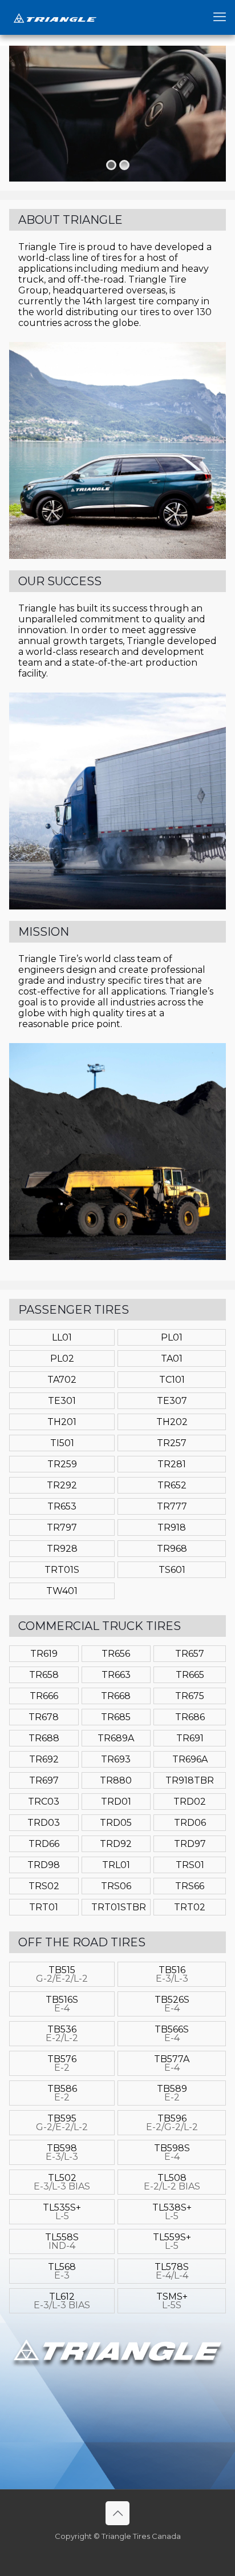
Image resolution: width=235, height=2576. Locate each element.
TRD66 (44, 1844)
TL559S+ (172, 2241)
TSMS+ (172, 2301)
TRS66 (190, 1886)
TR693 (116, 1759)
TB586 (62, 2093)
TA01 (172, 1359)
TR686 (190, 1717)
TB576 (62, 2063)
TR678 (44, 1717)
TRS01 (190, 1865)
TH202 (172, 1422)
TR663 (116, 1675)
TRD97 (190, 1844)
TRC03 (44, 1802)
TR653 (62, 1506)
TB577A (172, 2063)
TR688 (44, 1738)
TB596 (172, 2123)
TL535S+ (62, 2212)
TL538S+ (172, 2212)
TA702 (62, 1380)
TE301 (62, 1401)
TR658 (44, 1675)
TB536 (62, 2034)
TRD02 (190, 1802)
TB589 (172, 2093)
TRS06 (116, 1886)
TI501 (62, 1443)
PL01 (172, 1337)
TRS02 (44, 1886)
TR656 (116, 1654)
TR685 (116, 1717)
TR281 (172, 1464)
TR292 (62, 1485)
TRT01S (62, 1570)
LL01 (62, 1337)
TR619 (44, 1654)
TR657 (190, 1654)
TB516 (172, 1974)
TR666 (44, 1696)
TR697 (44, 1780)
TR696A (190, 1759)
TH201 (62, 1422)
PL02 (62, 1359)
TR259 (62, 1464)
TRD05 (116, 1823)
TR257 (172, 1443)
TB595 (62, 2123)
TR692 (44, 1759)
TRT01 (44, 1907)
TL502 (62, 2182)
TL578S (172, 2271)
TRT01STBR (119, 1907)
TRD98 (44, 1865)
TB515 (62, 1974)
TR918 (172, 1528)
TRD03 (44, 1823)
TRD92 (116, 1844)
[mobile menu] (220, 17)
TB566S (172, 2034)
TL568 (62, 2271)
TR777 (172, 1506)
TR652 (172, 1485)
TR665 (190, 1675)
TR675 (190, 1696)
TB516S (62, 2004)
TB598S (172, 2152)
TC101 (172, 1380)
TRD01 (116, 1802)
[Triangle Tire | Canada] (55, 17)
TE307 (172, 1401)
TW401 (62, 1591)
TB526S (172, 2004)
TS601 (172, 1570)
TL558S (62, 2241)
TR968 (172, 1549)
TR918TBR (190, 1780)
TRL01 (116, 1865)
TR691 (190, 1738)
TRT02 (190, 1907)
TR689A (116, 1738)
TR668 (116, 1696)
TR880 (116, 1780)
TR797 (62, 1528)
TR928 (62, 1549)
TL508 (172, 2182)
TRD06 (190, 1823)
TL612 (62, 2301)
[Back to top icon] (117, 2513)
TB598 (62, 2152)
